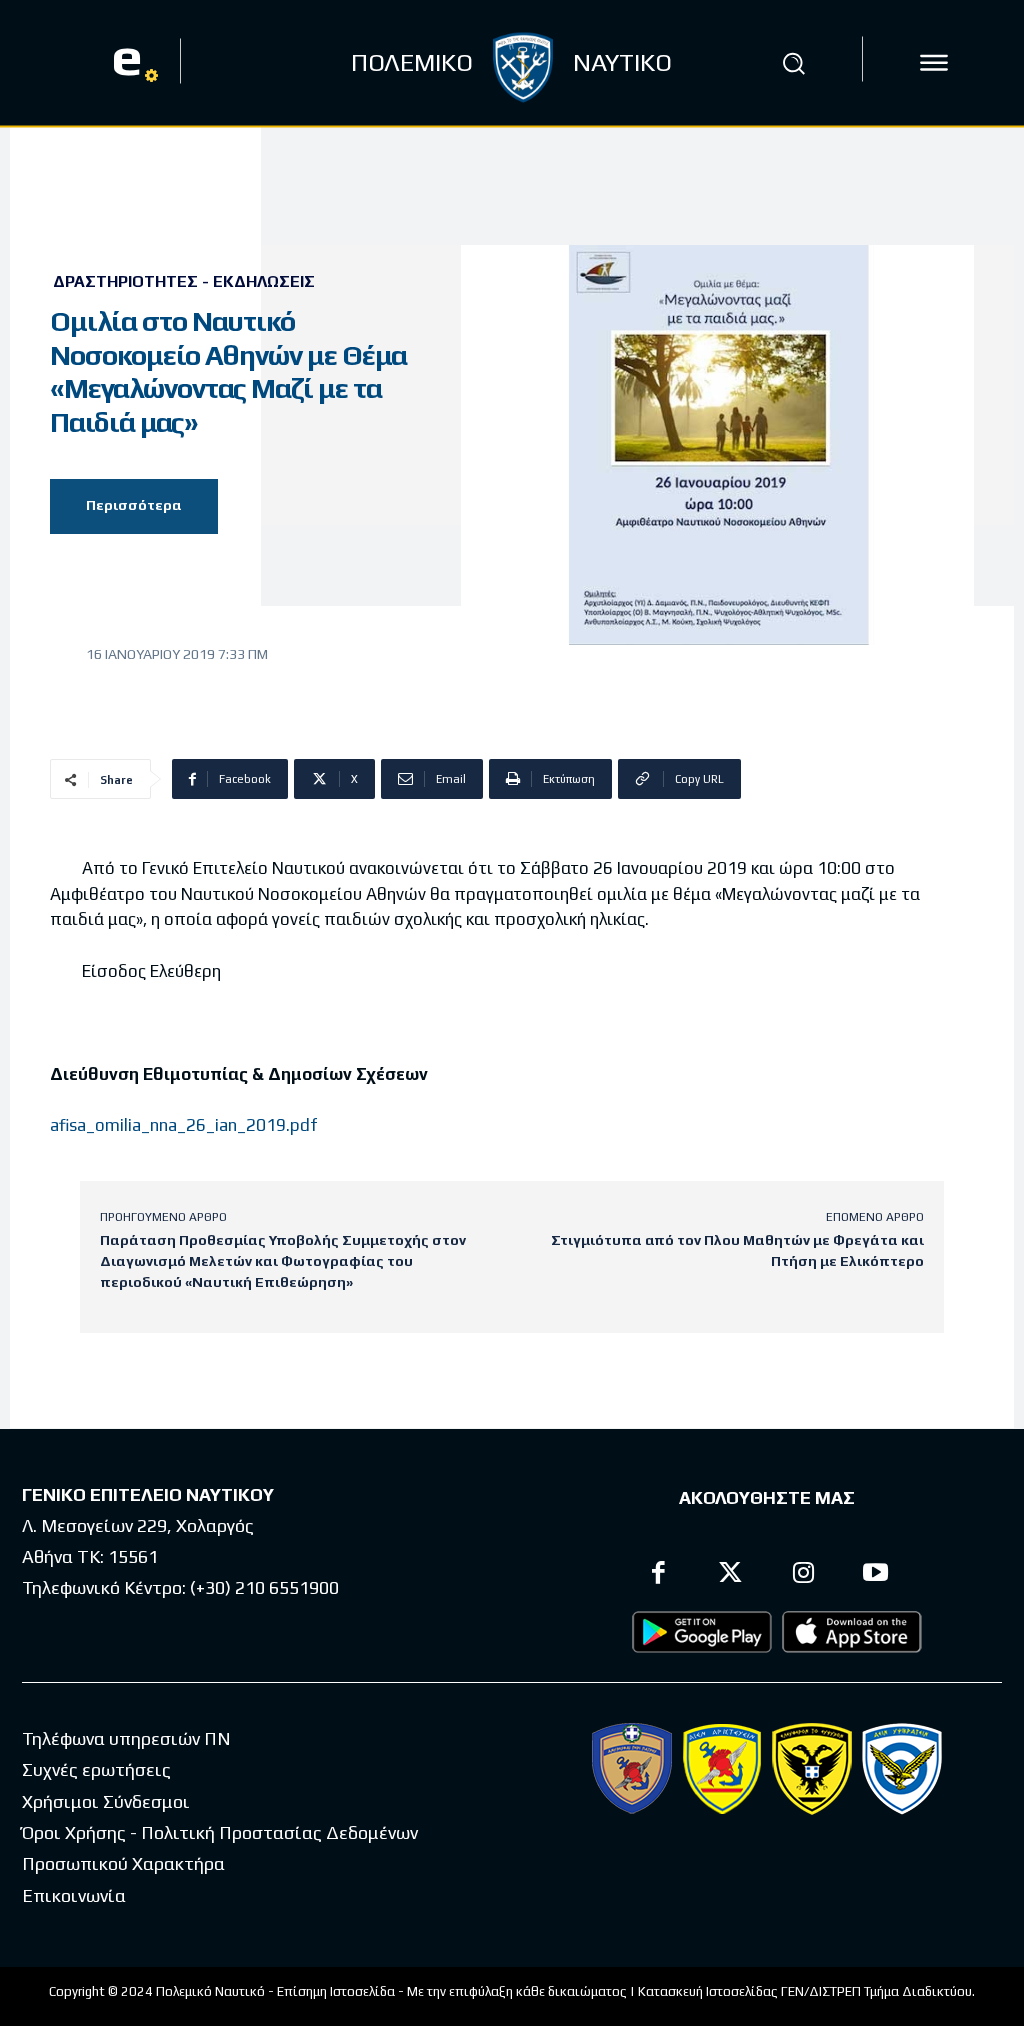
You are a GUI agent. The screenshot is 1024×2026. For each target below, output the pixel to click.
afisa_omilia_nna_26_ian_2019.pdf (183, 1125)
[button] (793, 63)
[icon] (934, 63)
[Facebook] (658, 1575)
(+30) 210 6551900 (264, 1587)
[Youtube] (876, 1575)
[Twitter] (731, 1575)
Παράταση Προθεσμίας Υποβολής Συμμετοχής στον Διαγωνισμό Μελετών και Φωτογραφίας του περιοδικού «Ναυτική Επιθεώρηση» (283, 1261)
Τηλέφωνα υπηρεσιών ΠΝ (126, 1738)
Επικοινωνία (74, 1895)
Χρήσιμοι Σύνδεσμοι (106, 1801)
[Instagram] (803, 1575)
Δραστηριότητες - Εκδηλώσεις (184, 282)
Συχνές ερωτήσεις (96, 1769)
